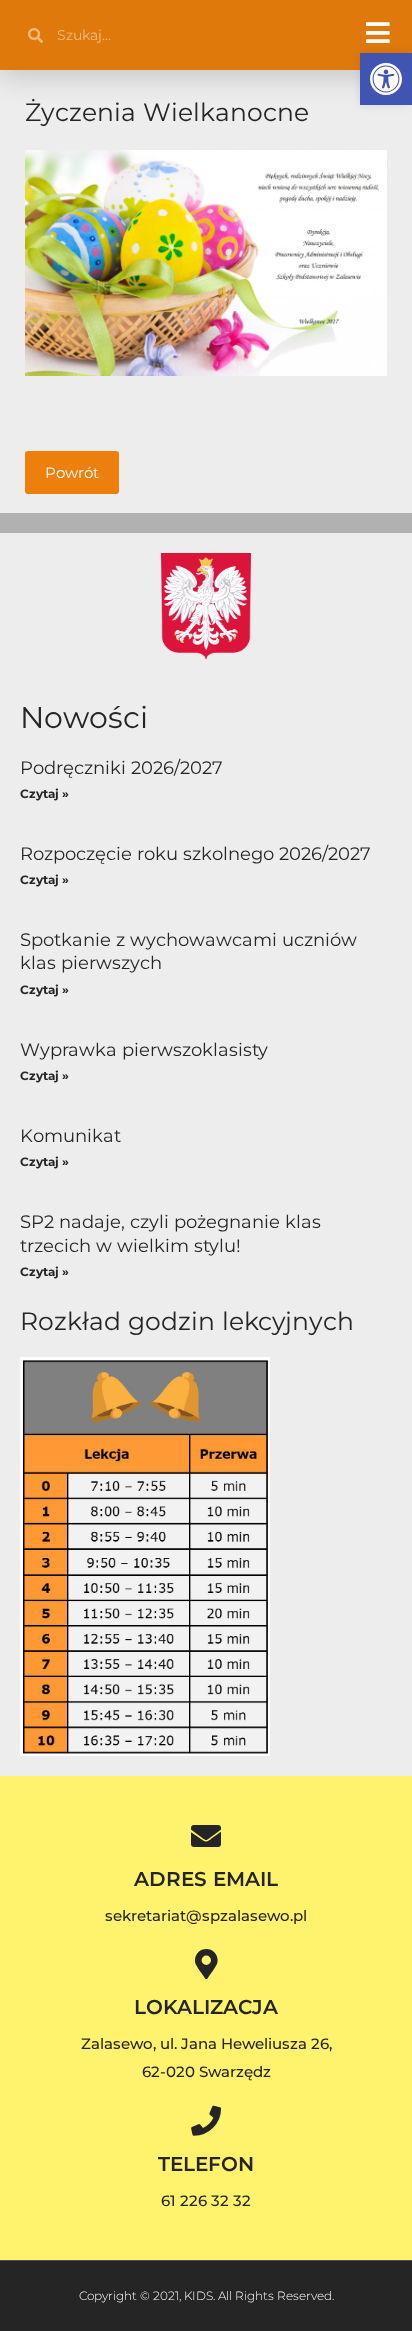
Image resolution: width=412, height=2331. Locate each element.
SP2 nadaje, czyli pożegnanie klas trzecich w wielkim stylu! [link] (170, 1233)
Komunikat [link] (70, 1136)
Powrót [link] (72, 472)
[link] (386, 79)
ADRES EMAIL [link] (206, 1879)
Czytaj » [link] (44, 793)
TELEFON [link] (206, 2164)
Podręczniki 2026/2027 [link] (121, 768)
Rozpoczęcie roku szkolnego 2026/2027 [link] (195, 854)
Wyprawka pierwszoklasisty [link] (144, 1050)
